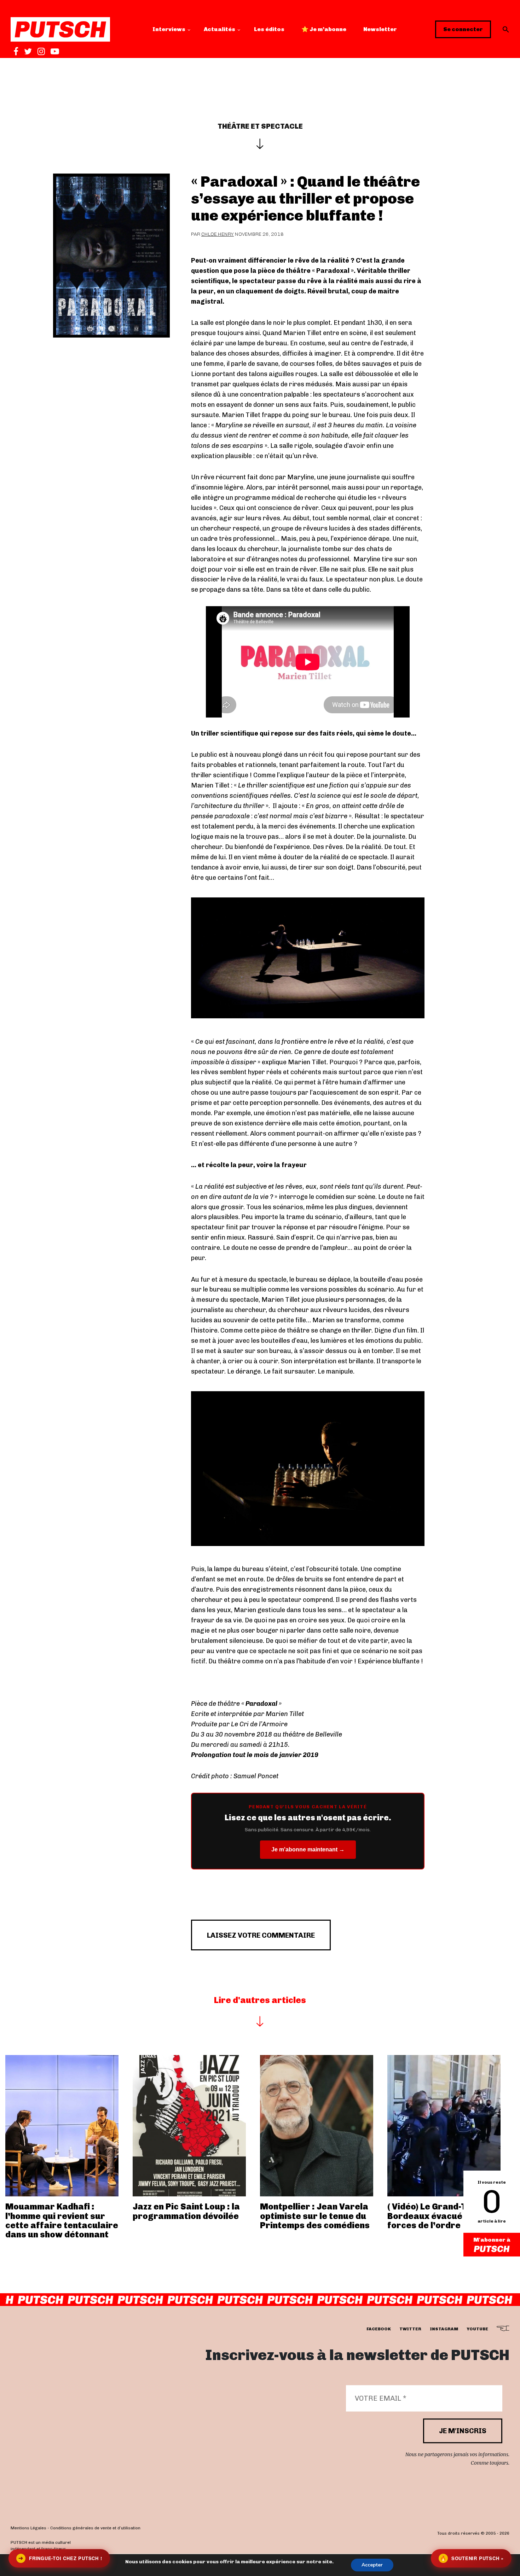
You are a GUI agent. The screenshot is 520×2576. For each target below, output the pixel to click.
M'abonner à (492, 2240)
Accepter (372, 2565)
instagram (444, 2329)
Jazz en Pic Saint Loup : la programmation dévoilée (186, 2211)
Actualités (219, 29)
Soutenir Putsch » (472, 2558)
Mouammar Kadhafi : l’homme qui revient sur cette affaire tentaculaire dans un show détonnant (62, 2220)
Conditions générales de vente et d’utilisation (95, 2528)
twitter (410, 2329)
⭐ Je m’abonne (324, 29)
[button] (506, 29)
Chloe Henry (218, 234)
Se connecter (463, 29)
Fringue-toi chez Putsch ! (60, 2558)
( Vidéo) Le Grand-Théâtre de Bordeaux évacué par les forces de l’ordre (448, 2216)
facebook (379, 2329)
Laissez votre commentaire (261, 1935)
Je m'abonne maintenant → (308, 1849)
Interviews (169, 29)
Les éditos (269, 29)
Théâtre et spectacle (260, 126)
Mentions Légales (28, 2528)
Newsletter (380, 29)
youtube (477, 2329)
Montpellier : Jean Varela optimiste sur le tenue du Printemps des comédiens (315, 2216)
